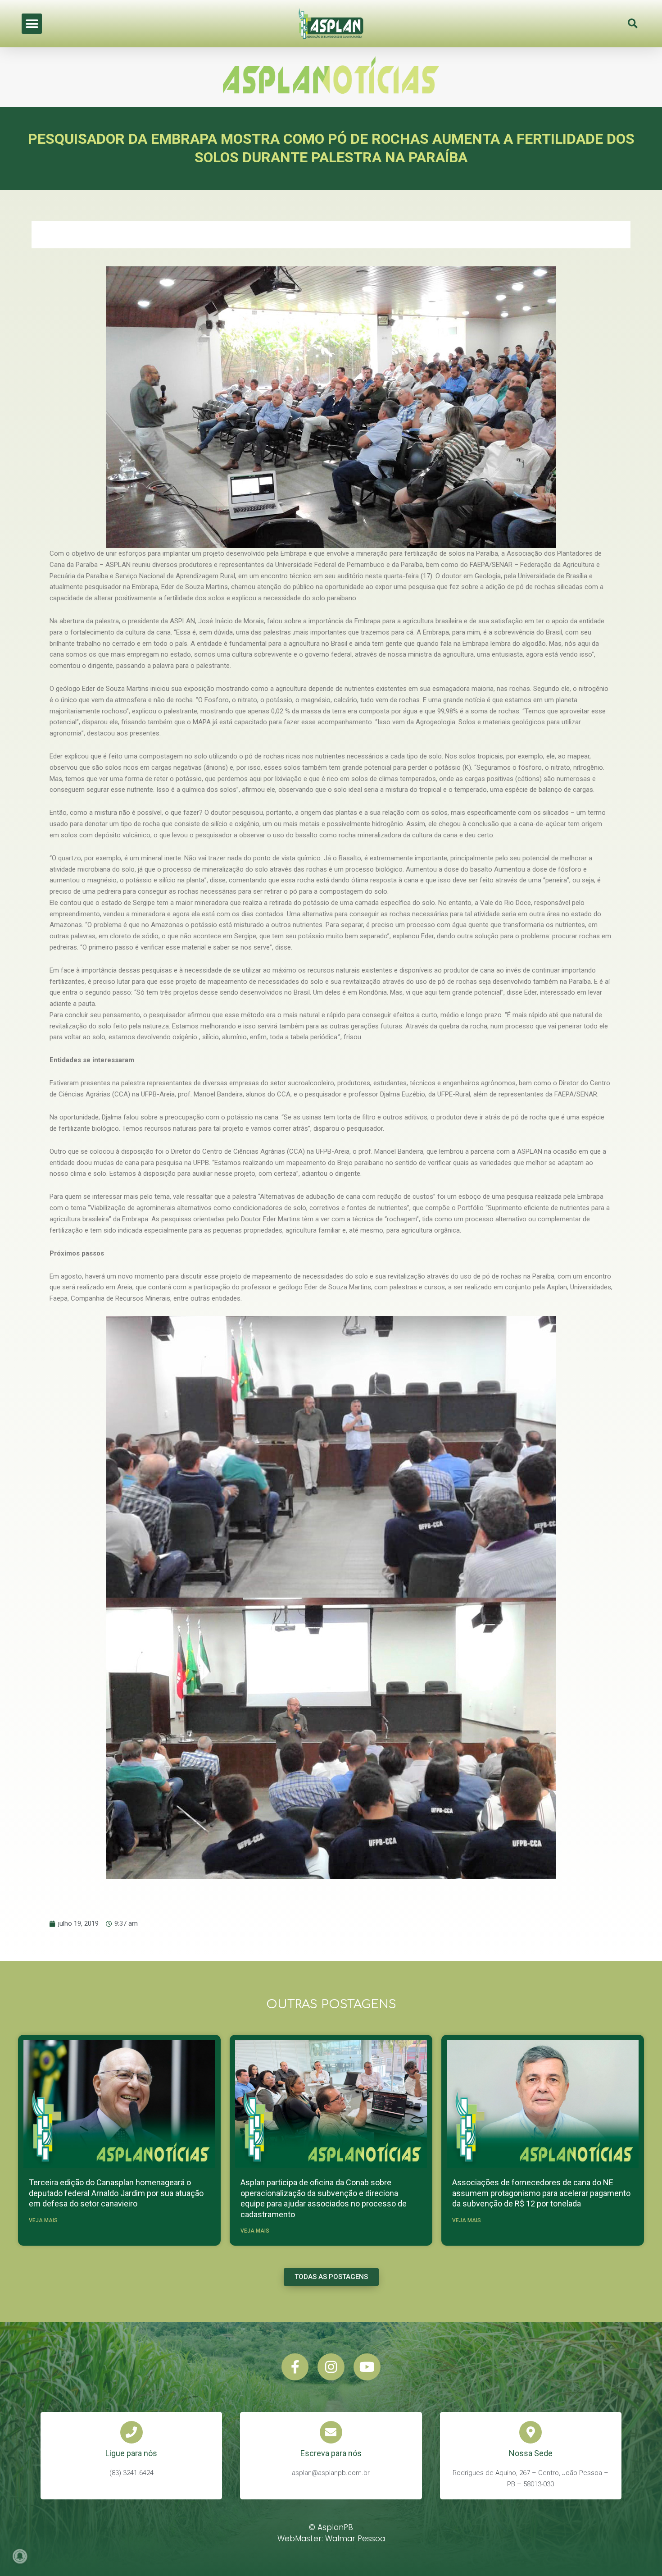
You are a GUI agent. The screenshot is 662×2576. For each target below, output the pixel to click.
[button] (32, 24)
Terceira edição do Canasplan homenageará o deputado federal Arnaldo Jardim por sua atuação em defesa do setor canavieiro (116, 2193)
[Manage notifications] (20, 2556)
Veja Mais (43, 2220)
